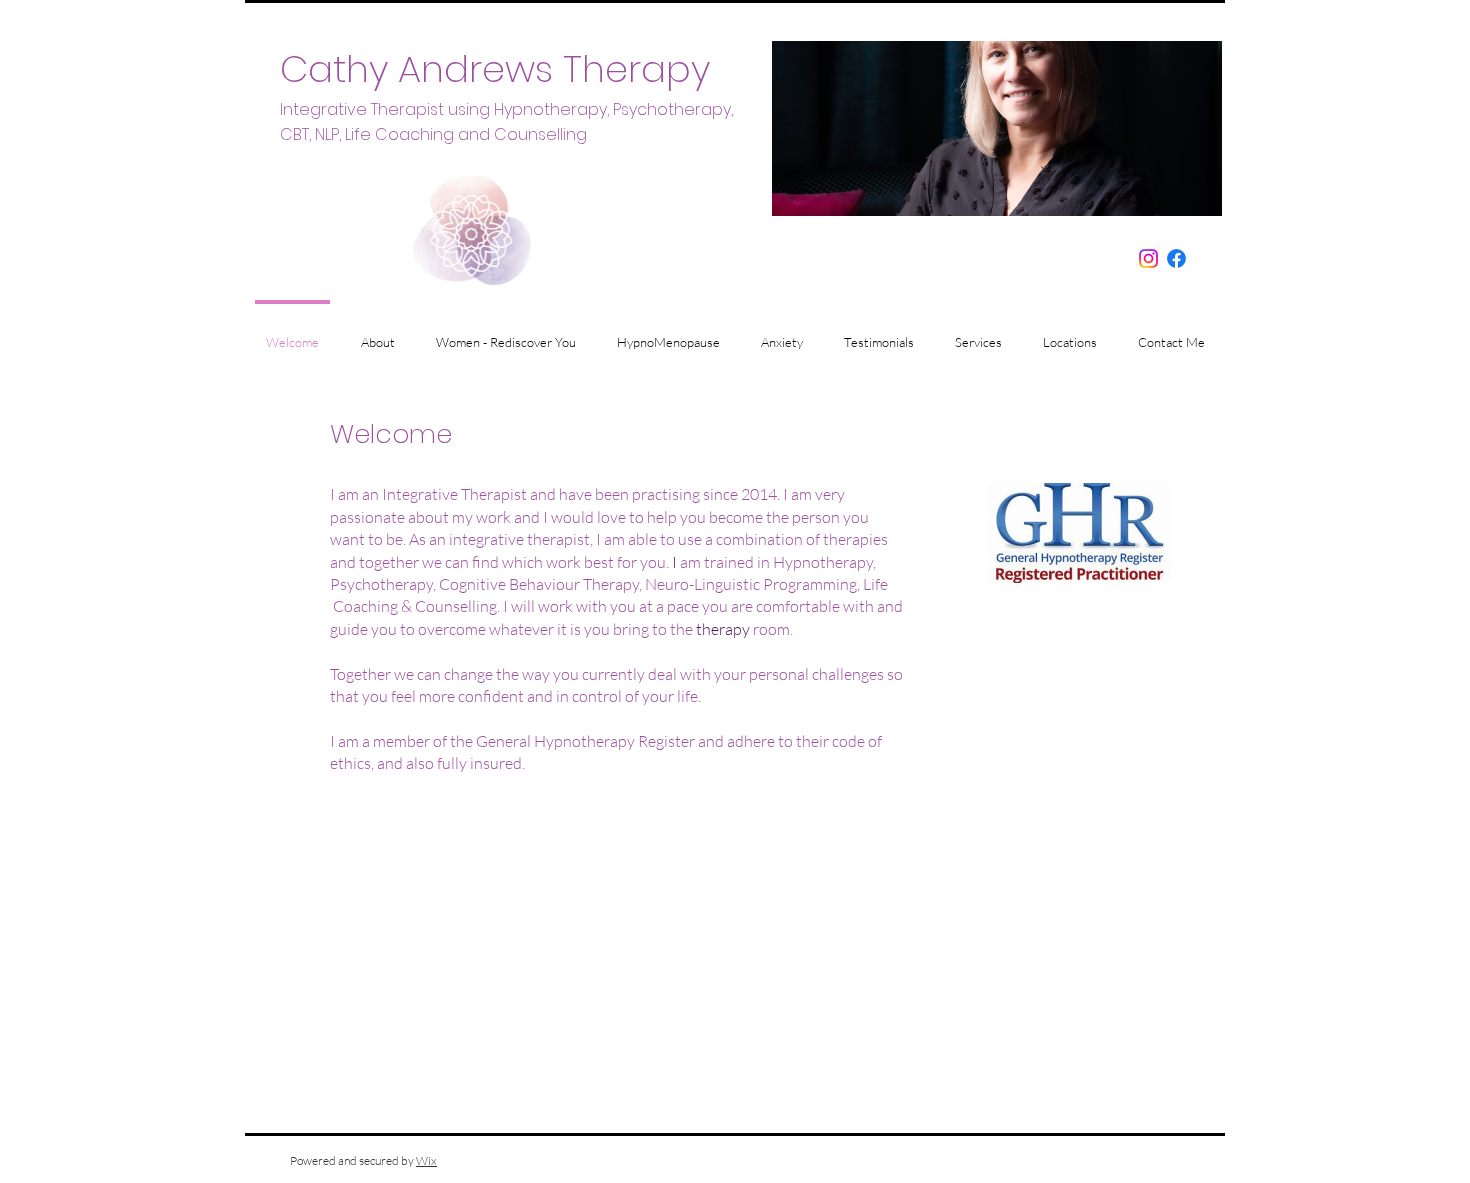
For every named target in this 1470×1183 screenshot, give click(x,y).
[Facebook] (1176, 258)
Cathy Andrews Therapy (495, 69)
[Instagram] (1148, 258)
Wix (426, 1160)
